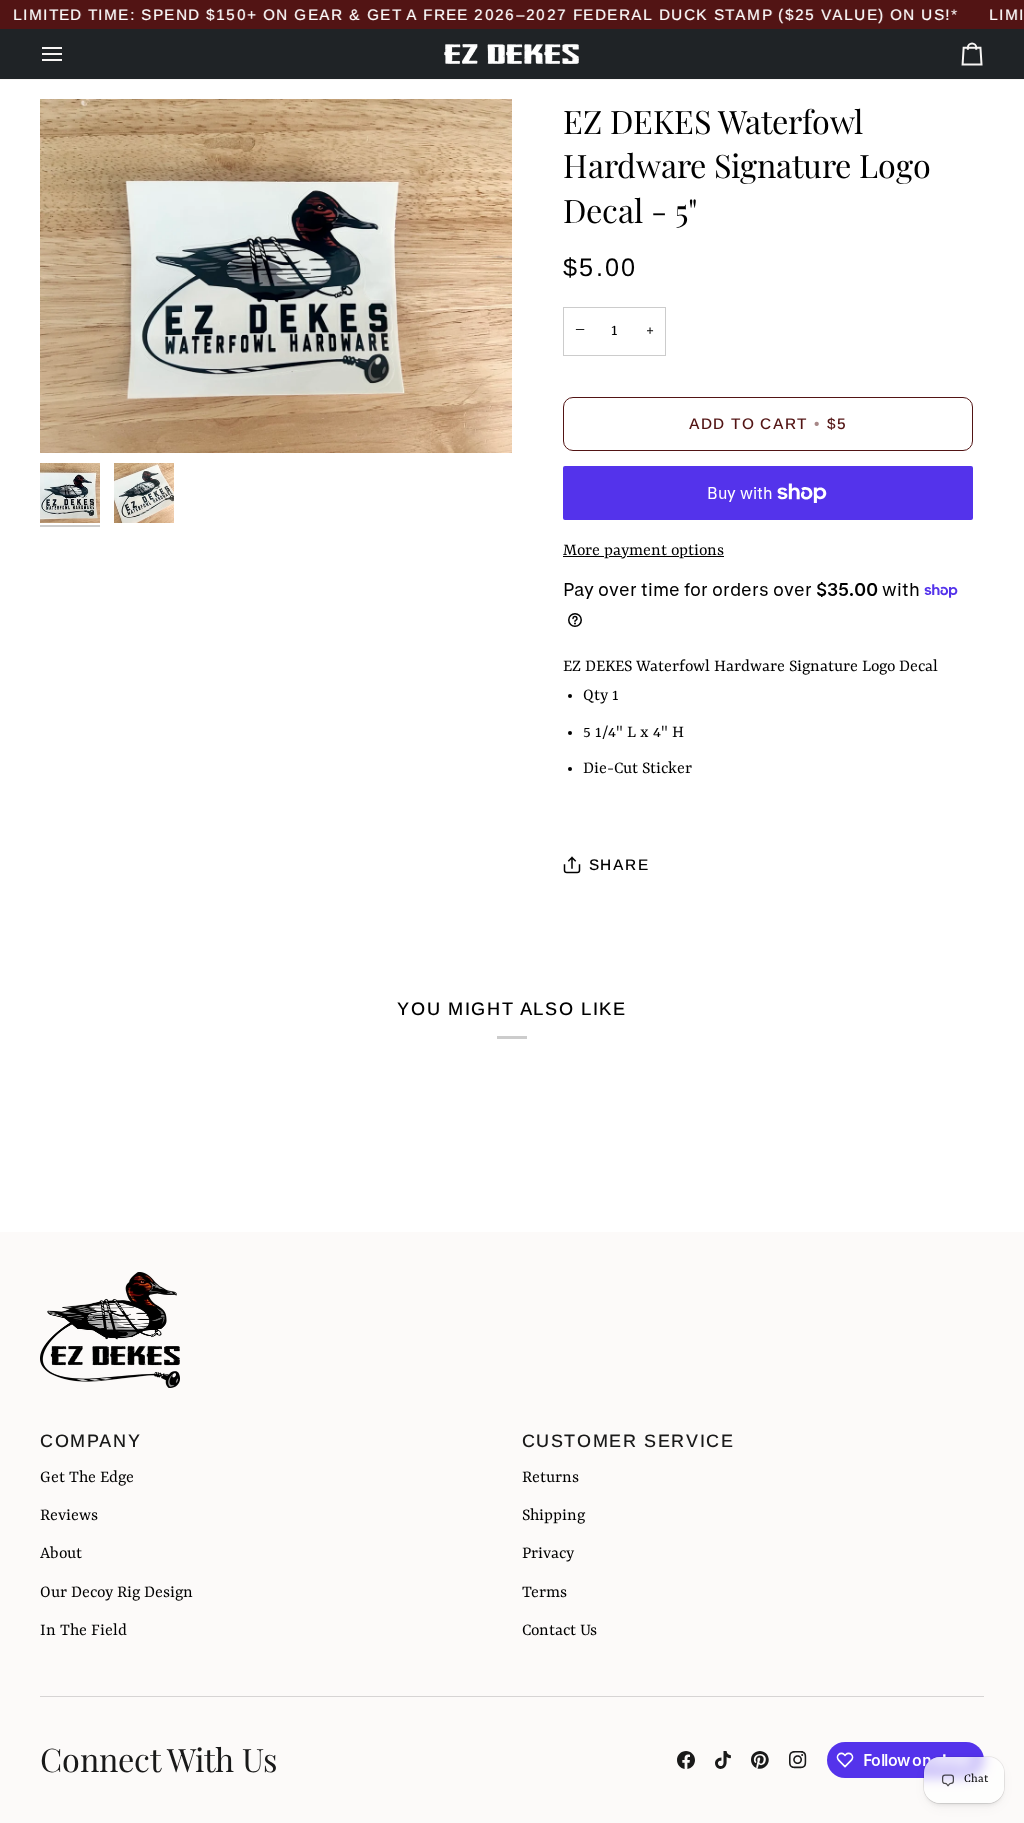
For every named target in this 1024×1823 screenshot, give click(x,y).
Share (619, 864)
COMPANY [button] (90, 1441)
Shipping (553, 1516)
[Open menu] (70, 54)
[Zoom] (276, 276)
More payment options (643, 551)
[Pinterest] (760, 1760)
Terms (544, 1593)
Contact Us (559, 1631)
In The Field (83, 1631)
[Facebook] (686, 1760)
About (61, 1554)
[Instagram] (798, 1760)
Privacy (548, 1554)
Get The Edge (87, 1478)
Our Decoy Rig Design (116, 1593)
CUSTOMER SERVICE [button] (628, 1441)
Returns (550, 1478)
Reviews (69, 1516)
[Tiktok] (723, 1760)
